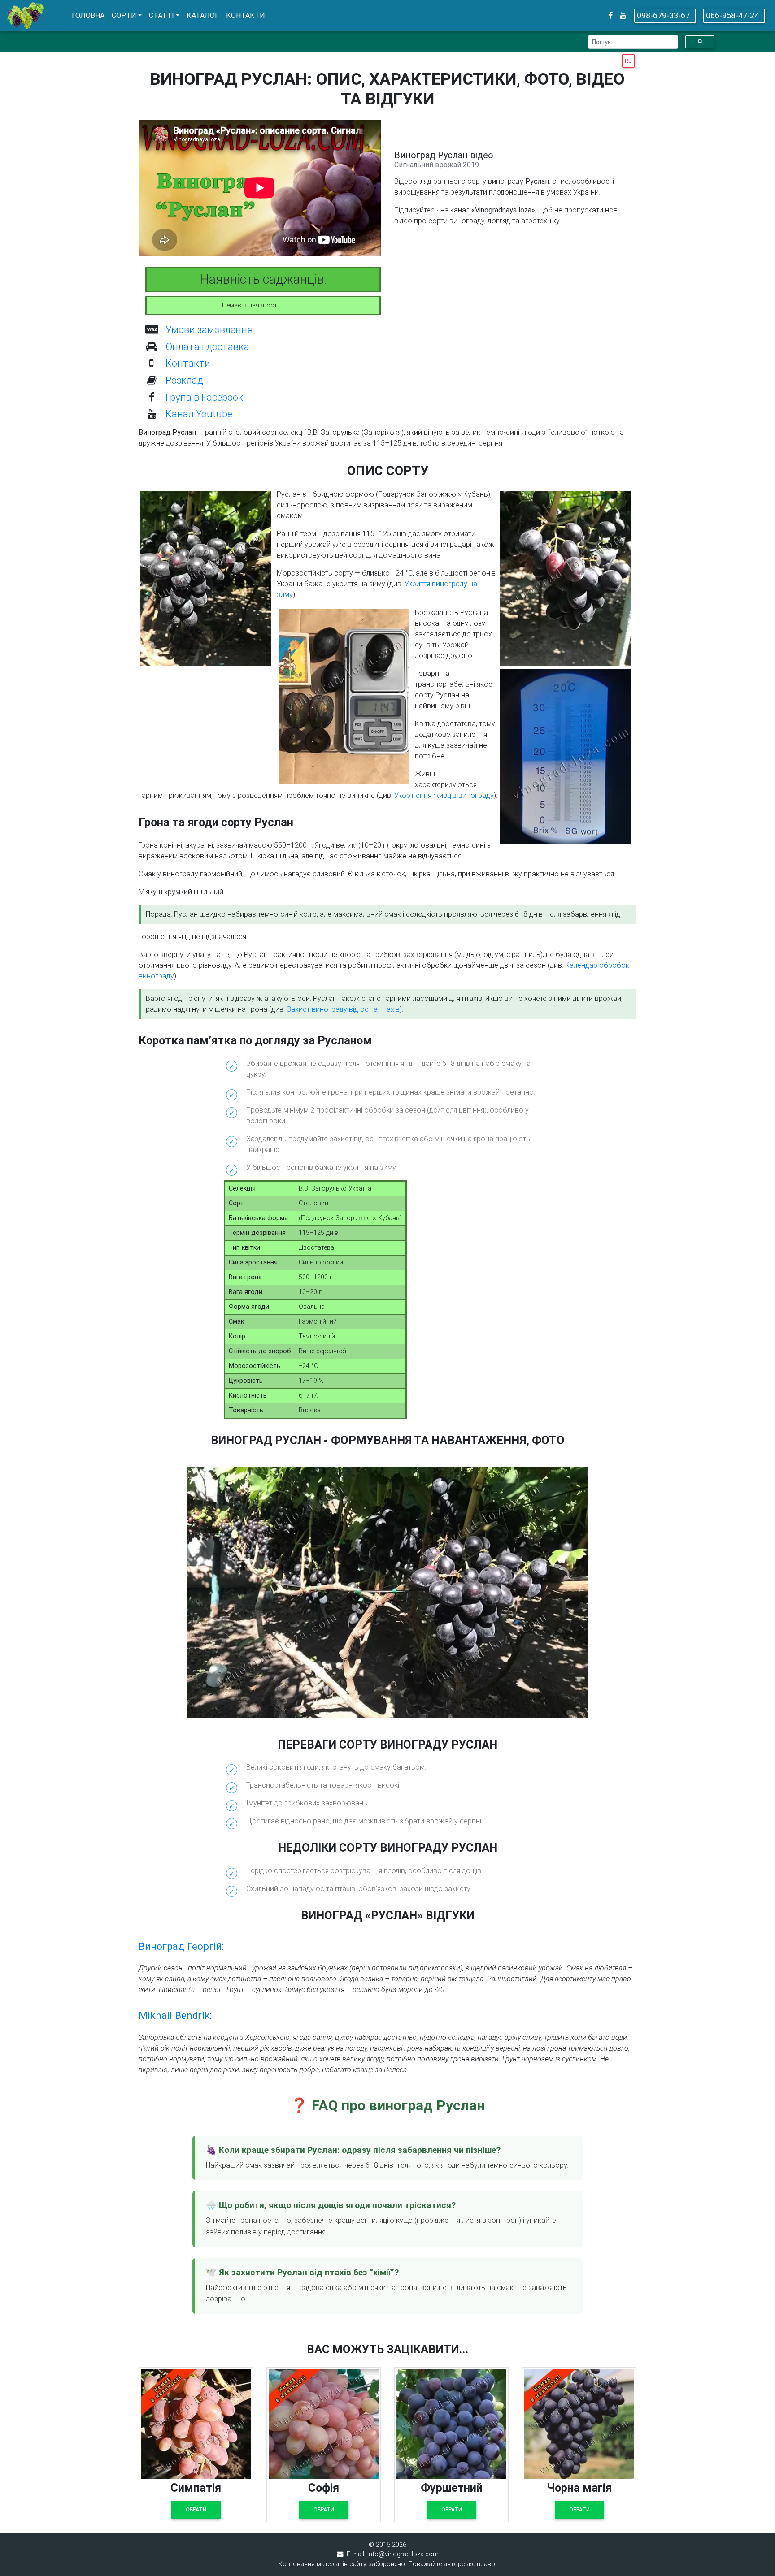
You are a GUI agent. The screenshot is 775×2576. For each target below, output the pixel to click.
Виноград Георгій (180, 1946)
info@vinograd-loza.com (403, 2554)
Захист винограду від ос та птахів (343, 1009)
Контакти (188, 363)
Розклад (184, 380)
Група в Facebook (204, 397)
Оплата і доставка (207, 346)
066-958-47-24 (732, 15)
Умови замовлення (209, 329)
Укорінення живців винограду (444, 795)
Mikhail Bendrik (174, 2015)
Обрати (196, 2510)
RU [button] (628, 61)
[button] (127, 16)
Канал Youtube (199, 414)
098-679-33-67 (663, 15)
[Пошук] (700, 42)
